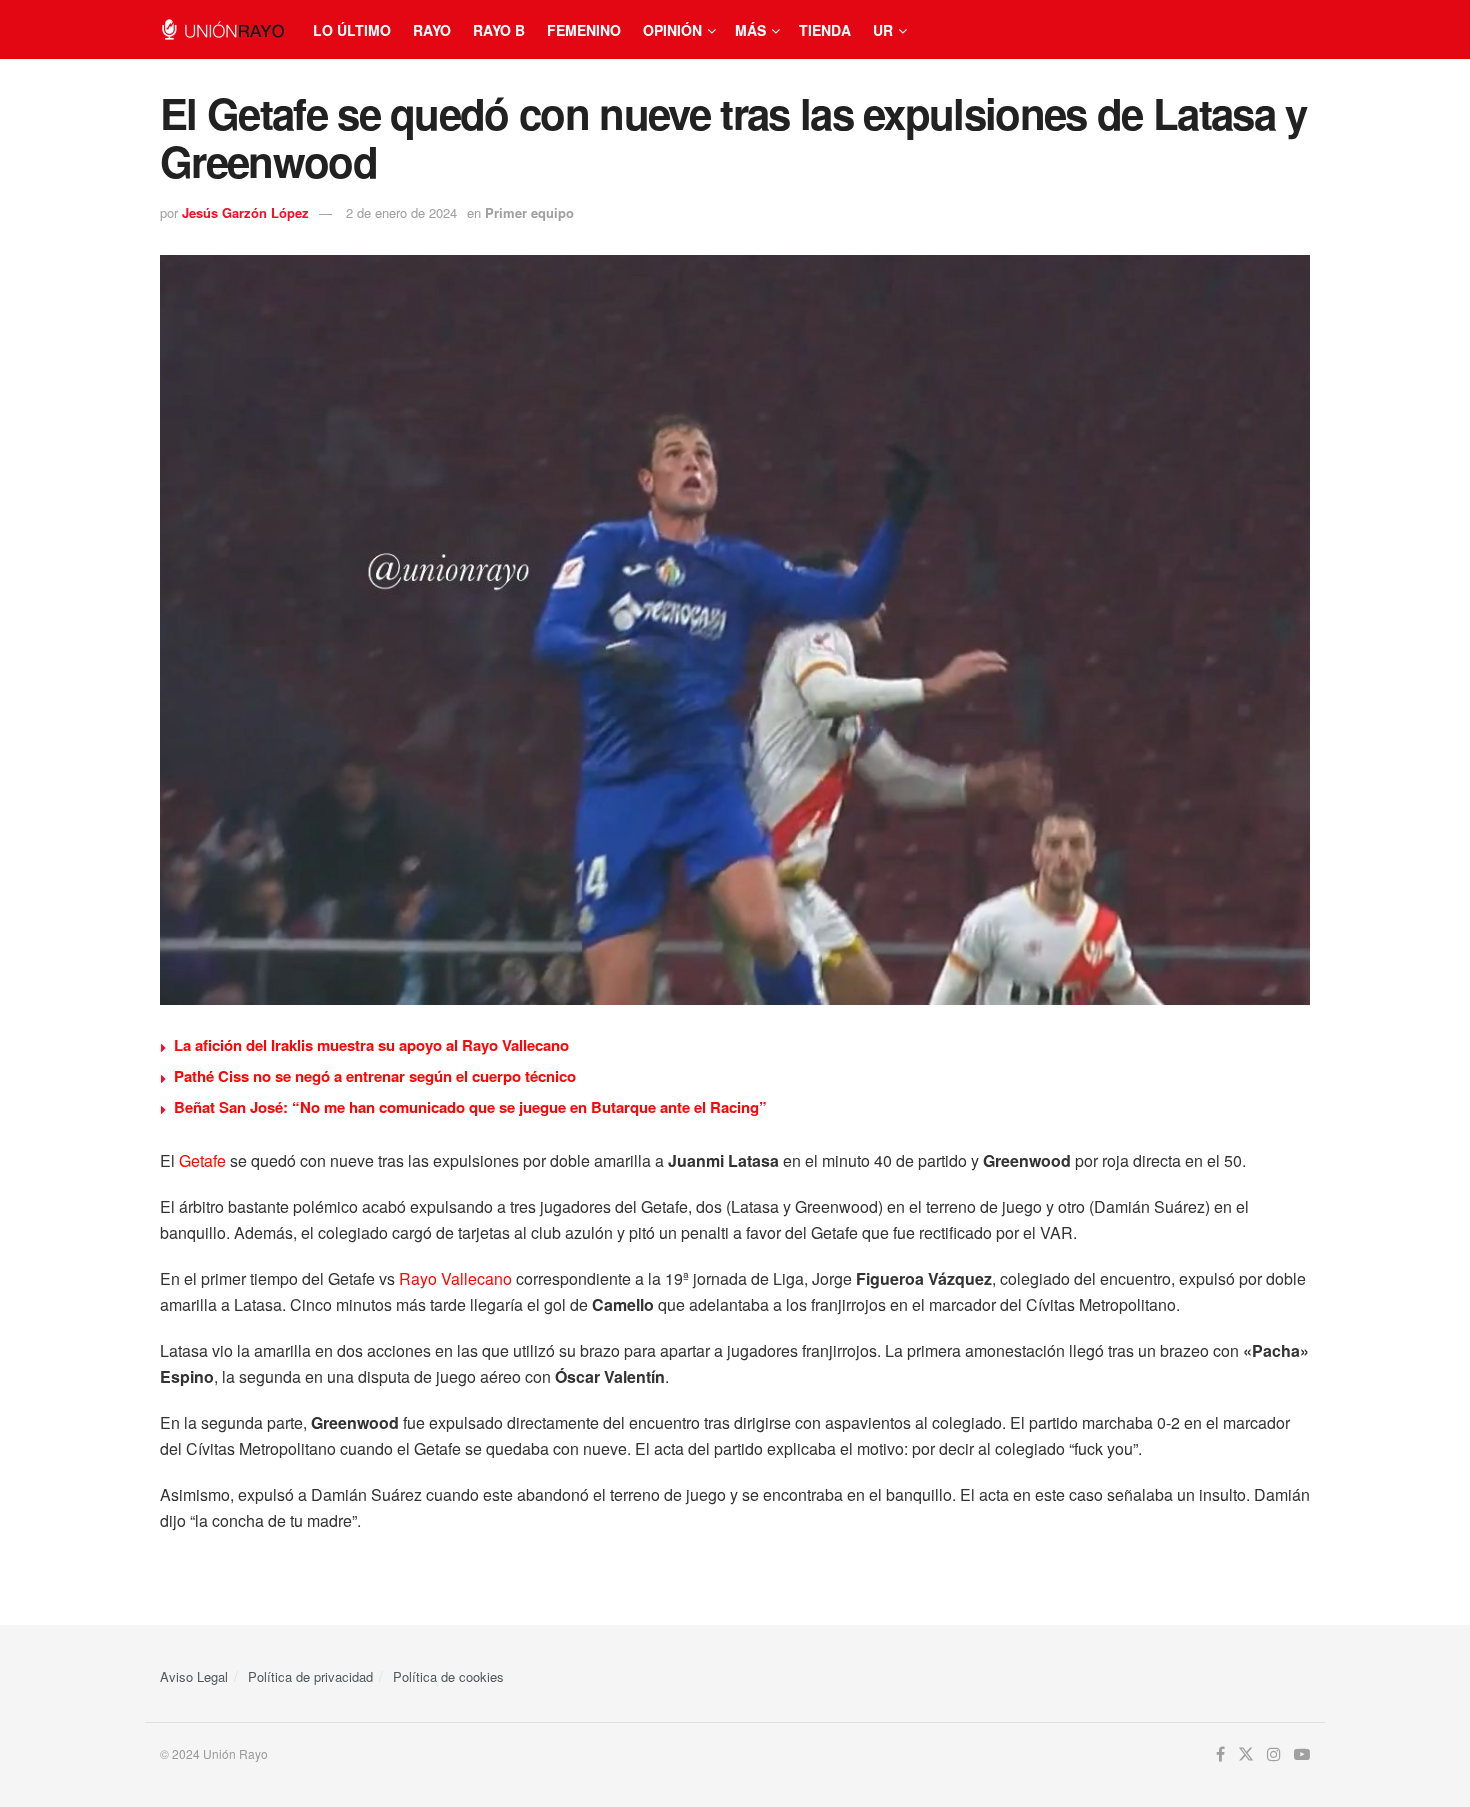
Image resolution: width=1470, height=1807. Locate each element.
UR (883, 30)
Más (750, 30)
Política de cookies (448, 1676)
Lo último (352, 30)
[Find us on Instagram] (1274, 1754)
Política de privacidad (310, 1676)
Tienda (825, 30)
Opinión (672, 30)
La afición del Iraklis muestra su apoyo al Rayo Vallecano (371, 1045)
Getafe (202, 1160)
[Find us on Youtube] (1302, 1754)
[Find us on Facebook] (1220, 1754)
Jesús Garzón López (245, 212)
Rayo (432, 30)
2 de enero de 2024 (401, 212)
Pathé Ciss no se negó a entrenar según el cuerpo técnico (375, 1076)
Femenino (584, 30)
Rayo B (499, 30)
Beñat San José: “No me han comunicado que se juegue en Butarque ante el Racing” (470, 1107)
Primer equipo (529, 212)
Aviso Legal (194, 1676)
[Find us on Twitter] (1246, 1754)
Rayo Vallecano (455, 1278)
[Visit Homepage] (222, 29)
